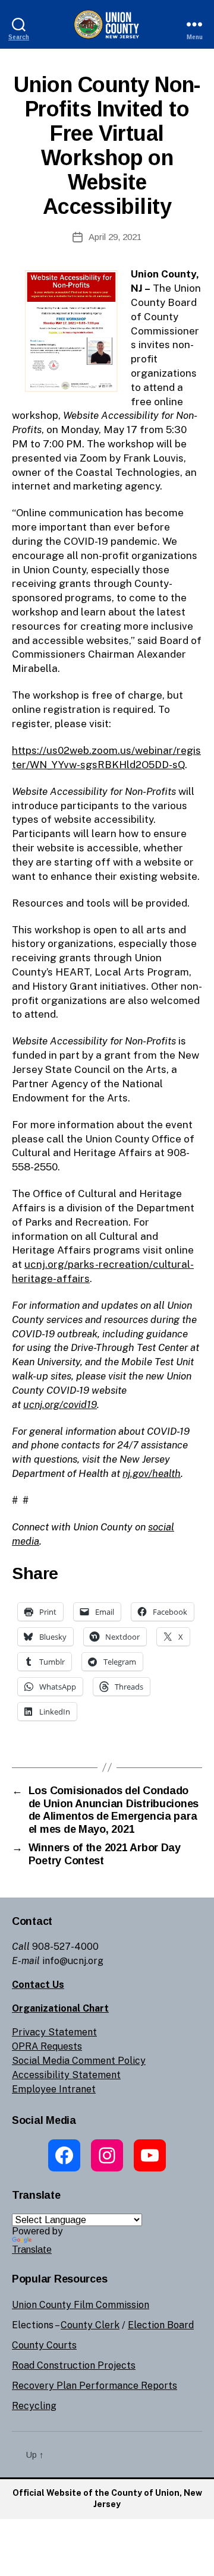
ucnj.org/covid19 (60, 1404)
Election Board (161, 2325)
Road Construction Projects (74, 2365)
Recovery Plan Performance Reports (95, 2386)
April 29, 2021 (115, 237)
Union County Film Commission (81, 2305)
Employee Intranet (54, 2089)
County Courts (44, 2345)
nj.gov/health (152, 1473)
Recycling (34, 2406)
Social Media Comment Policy (79, 2061)
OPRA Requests (47, 2046)
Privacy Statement (54, 2032)
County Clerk (90, 2325)
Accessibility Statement (66, 2075)
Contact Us (38, 1985)
